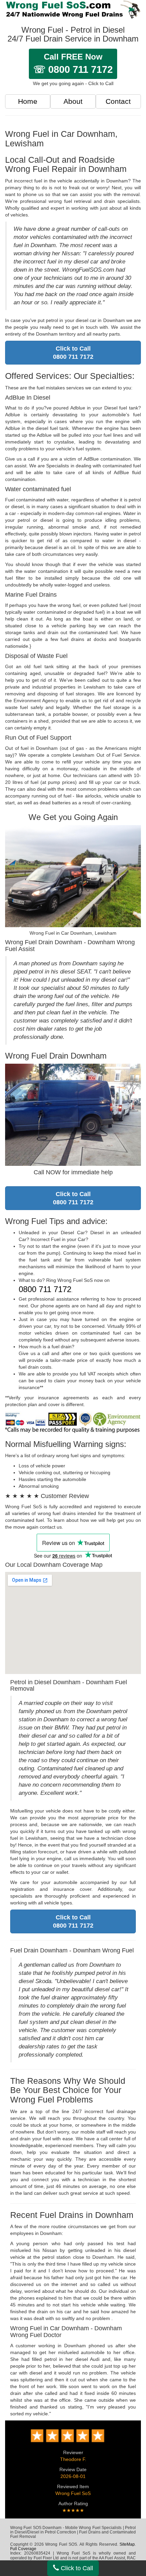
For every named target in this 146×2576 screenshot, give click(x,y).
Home (28, 101)
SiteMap (127, 2544)
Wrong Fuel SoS (73, 2493)
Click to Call (76, 2568)
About (73, 101)
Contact (118, 101)
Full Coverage (23, 2549)
